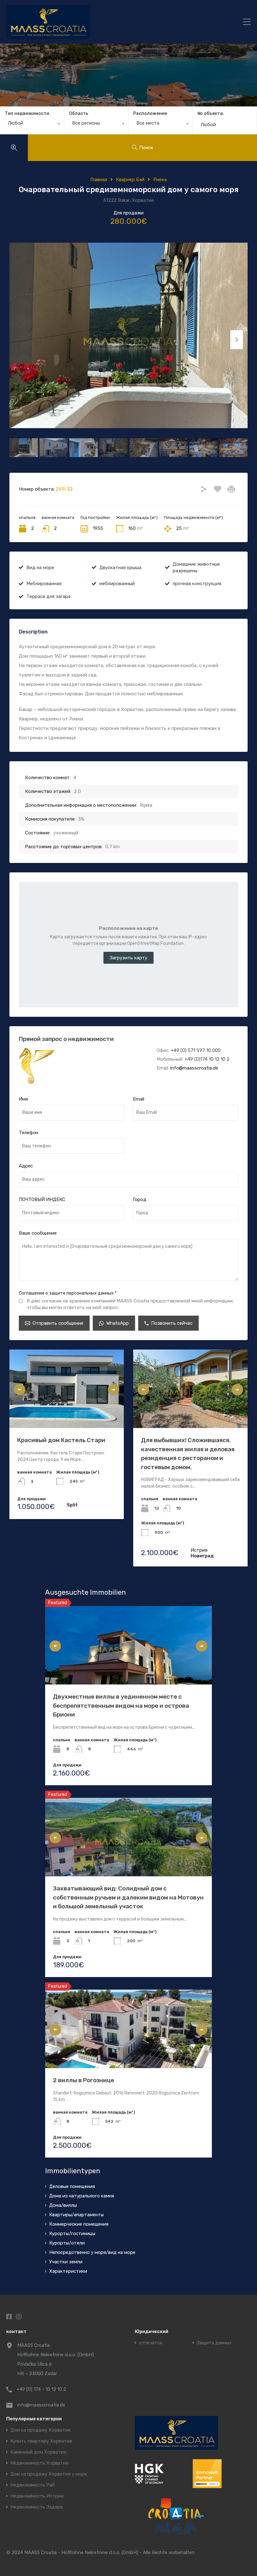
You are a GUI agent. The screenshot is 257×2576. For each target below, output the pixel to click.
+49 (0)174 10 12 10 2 (207, 1059)
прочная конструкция (197, 584)
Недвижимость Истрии (37, 2496)
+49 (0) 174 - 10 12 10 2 (41, 2389)
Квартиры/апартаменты (76, 2215)
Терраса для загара (48, 596)
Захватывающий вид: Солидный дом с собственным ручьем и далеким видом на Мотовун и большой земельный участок (128, 1897)
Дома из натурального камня (82, 2196)
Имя (23, 1099)
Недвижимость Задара (37, 2507)
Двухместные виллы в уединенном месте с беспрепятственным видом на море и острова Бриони (121, 1706)
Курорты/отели (67, 2243)
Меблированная (44, 584)
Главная (99, 180)
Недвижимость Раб (33, 2485)
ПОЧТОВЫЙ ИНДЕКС (42, 1199)
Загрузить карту (128, 958)
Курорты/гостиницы (72, 2234)
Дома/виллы (63, 2205)
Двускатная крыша (120, 568)
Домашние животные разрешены (196, 567)
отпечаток (151, 2343)
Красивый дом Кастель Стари (61, 1440)
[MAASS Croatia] (99, 22)
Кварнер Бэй (130, 180)
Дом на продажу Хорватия (40, 2430)
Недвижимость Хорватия (39, 2463)
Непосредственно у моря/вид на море (92, 2252)
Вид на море (40, 568)
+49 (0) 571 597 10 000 (196, 1050)
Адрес (26, 1166)
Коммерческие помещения (79, 2224)
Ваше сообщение (38, 1233)
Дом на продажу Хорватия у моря (49, 2474)
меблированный (117, 584)
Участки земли (66, 2262)
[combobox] (32, 125)
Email (139, 1099)
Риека (160, 180)
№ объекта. (211, 114)
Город (140, 1199)
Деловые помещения (72, 2186)
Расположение (150, 113)
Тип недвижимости (27, 113)
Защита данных (214, 2343)
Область (79, 113)
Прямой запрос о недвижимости (66, 1039)
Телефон (29, 1133)
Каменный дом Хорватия (38, 2452)
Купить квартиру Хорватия (41, 2441)
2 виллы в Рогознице (84, 2080)
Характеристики (68, 2271)
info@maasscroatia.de (194, 1068)
